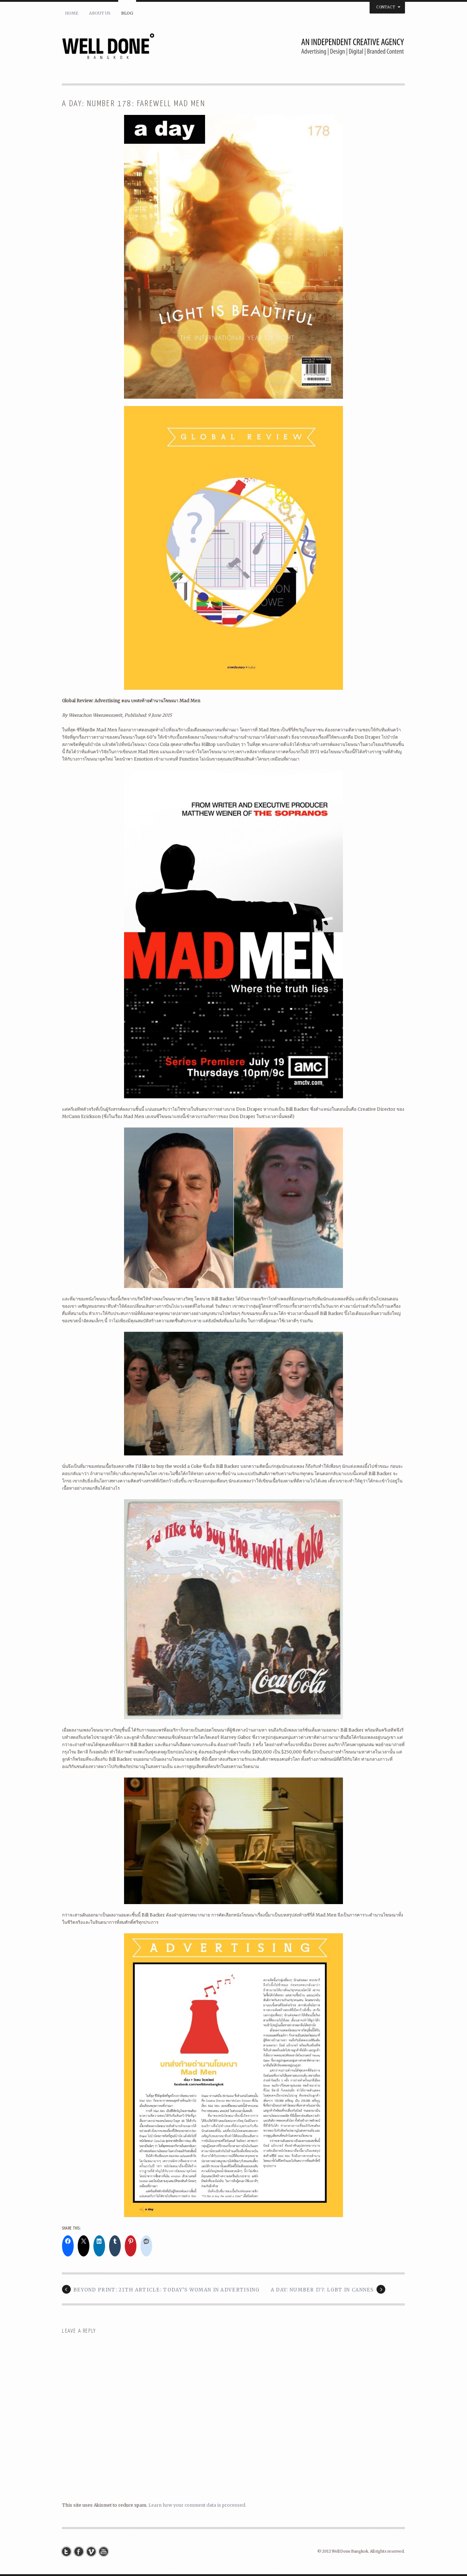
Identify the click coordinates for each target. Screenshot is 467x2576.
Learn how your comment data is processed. (197, 2505)
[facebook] (81, 2552)
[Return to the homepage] (233, 49)
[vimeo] (93, 2552)
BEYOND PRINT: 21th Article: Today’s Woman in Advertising (167, 2290)
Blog (127, 13)
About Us (100, 13)
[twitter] (68, 2552)
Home (72, 13)
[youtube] (105, 2552)
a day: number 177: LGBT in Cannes (322, 2290)
